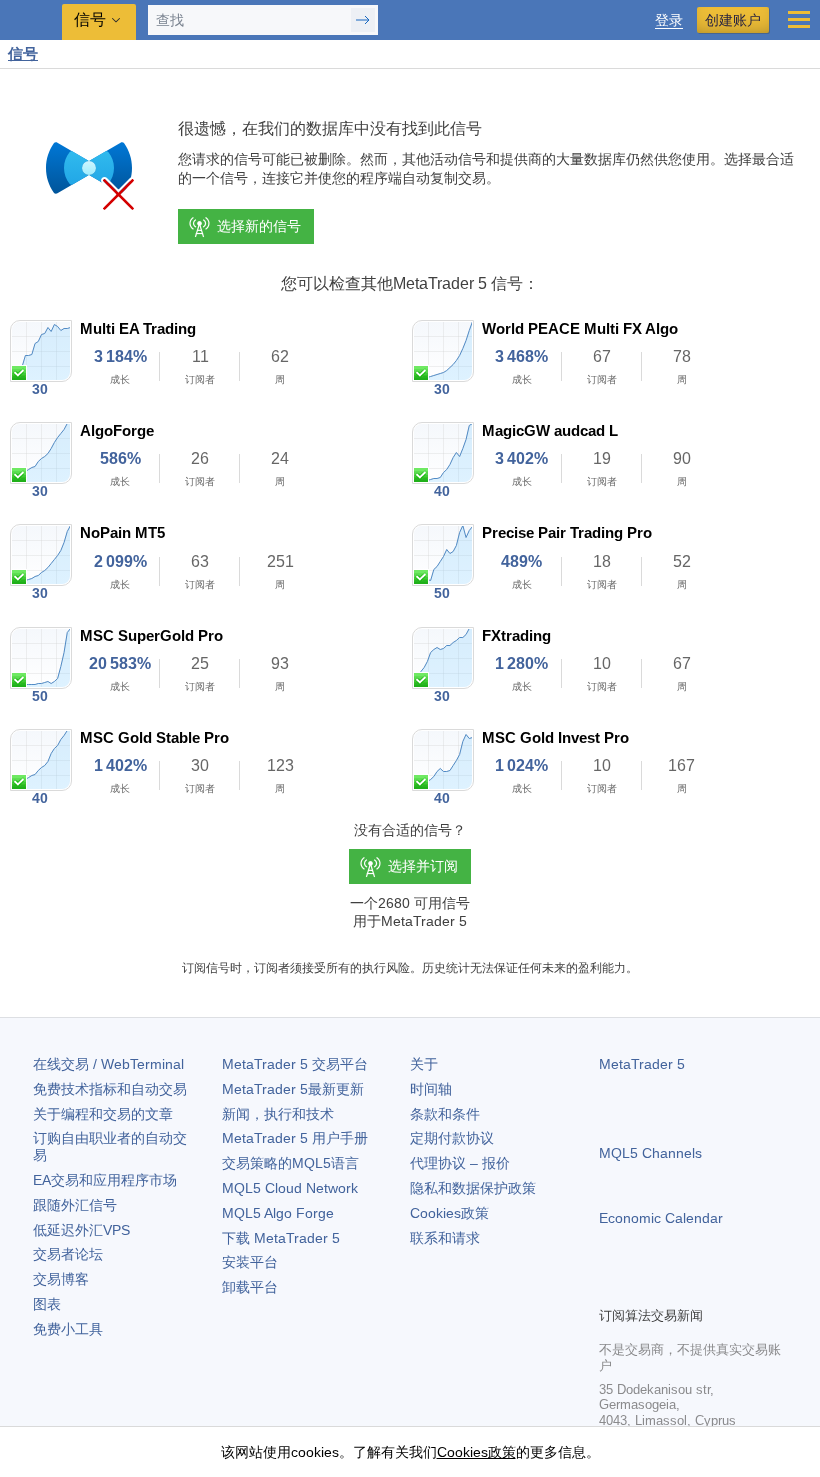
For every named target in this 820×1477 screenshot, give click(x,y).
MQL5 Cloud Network (290, 1188)
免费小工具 (68, 1329)
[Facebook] (611, 1288)
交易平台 (295, 1064)
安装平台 (250, 1262)
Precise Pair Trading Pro (567, 532)
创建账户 (733, 20)
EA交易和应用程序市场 (105, 1180)
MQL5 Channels (650, 1153)
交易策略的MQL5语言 (290, 1163)
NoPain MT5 (122, 532)
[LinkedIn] (739, 1288)
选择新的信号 (259, 226)
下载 (281, 1238)
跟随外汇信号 (75, 1205)
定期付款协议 (452, 1138)
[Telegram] (643, 1288)
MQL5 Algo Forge (278, 1213)
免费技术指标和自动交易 (110, 1089)
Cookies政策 (449, 1213)
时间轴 (431, 1089)
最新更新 (293, 1089)
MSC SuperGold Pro (151, 635)
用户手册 (295, 1138)
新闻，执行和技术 (278, 1114)
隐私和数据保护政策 (473, 1188)
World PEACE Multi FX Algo (580, 328)
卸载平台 (250, 1287)
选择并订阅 (423, 866)
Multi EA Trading (138, 328)
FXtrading (516, 635)
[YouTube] (707, 1288)
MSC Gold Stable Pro (154, 737)
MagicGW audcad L (550, 430)
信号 (23, 53)
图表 (47, 1304)
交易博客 (61, 1279)
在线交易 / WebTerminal (108, 1064)
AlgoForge (117, 430)
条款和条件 (445, 1114)
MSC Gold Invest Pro (555, 737)
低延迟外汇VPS (81, 1230)
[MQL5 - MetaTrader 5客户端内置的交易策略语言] (31, 20)
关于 (424, 1064)
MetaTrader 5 (642, 1064)
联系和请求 (445, 1238)
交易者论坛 (68, 1254)
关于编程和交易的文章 (103, 1114)
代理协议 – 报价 (460, 1163)
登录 (669, 20)
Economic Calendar (661, 1218)
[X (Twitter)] (675, 1288)
